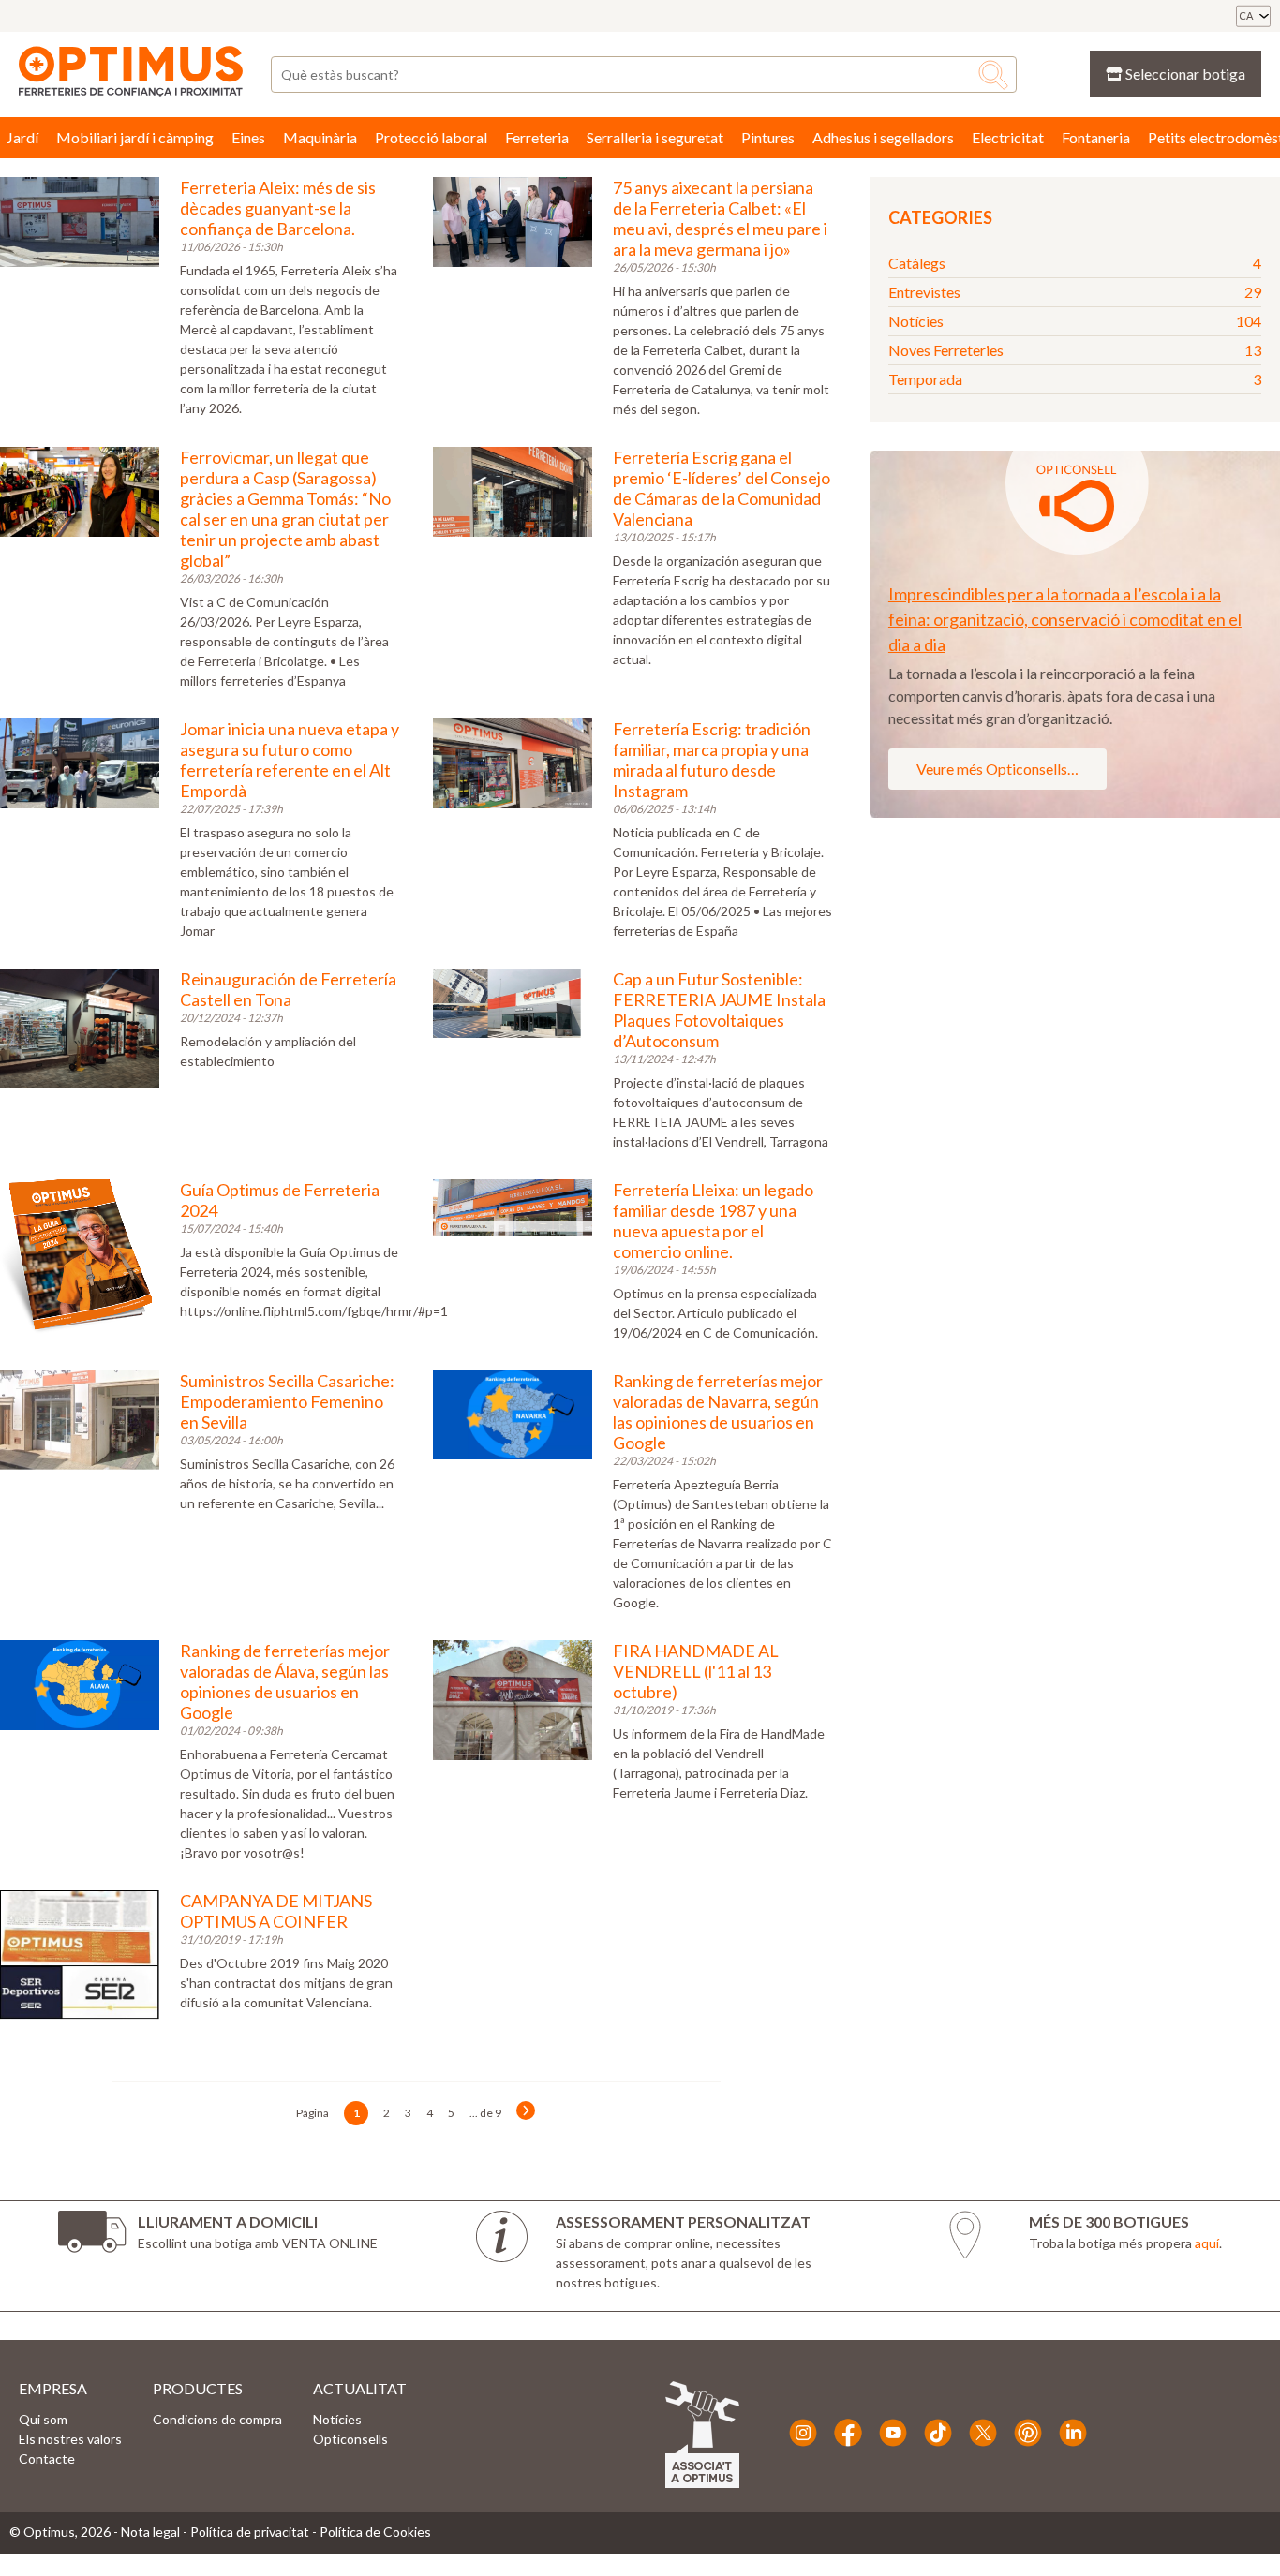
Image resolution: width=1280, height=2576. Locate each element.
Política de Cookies (375, 2532)
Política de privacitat (250, 2532)
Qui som (43, 2419)
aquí (1207, 2243)
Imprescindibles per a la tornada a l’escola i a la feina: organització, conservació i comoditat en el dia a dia (1065, 619)
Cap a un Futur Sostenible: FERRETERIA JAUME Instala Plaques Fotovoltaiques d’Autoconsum (719, 1010)
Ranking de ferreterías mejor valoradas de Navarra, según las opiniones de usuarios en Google (718, 1412)
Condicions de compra (217, 2419)
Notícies (1075, 321)
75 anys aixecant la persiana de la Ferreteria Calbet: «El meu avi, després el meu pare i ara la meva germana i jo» (720, 218)
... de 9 (485, 2113)
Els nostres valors (70, 2439)
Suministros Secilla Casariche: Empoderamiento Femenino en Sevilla (287, 1401)
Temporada (1075, 379)
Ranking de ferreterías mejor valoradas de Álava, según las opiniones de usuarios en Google (285, 1681)
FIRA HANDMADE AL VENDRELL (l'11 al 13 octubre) (696, 1671)
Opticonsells (350, 2439)
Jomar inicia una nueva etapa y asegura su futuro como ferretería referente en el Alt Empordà (290, 760)
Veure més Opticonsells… (997, 769)
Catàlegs (1075, 263)
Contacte (47, 2458)
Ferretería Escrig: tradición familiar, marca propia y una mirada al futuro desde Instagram (712, 760)
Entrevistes (1075, 292)
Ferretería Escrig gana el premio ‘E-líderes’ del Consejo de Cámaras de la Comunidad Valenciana (722, 488)
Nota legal (150, 2532)
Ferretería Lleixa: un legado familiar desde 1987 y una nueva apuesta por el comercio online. (713, 1221)
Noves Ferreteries (1075, 350)
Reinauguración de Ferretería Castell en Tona (288, 989)
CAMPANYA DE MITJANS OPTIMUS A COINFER (276, 1911)
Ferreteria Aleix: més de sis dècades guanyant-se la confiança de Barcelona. (278, 208)
